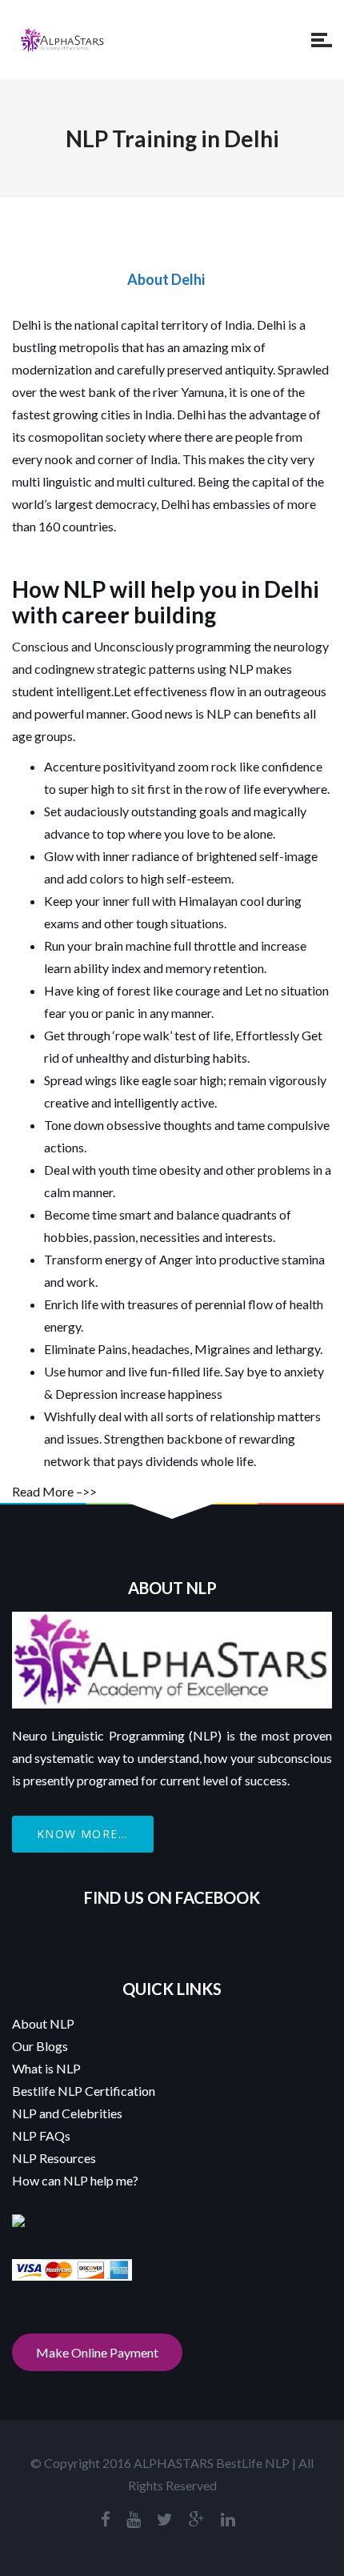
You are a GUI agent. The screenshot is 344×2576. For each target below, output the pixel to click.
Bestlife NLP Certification (84, 2091)
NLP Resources (54, 2158)
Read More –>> (54, 1491)
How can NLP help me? (75, 2180)
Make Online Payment (97, 2352)
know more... (83, 1834)
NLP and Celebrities (67, 2113)
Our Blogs (40, 2046)
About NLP (43, 2023)
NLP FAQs (41, 2135)
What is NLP (46, 2068)
